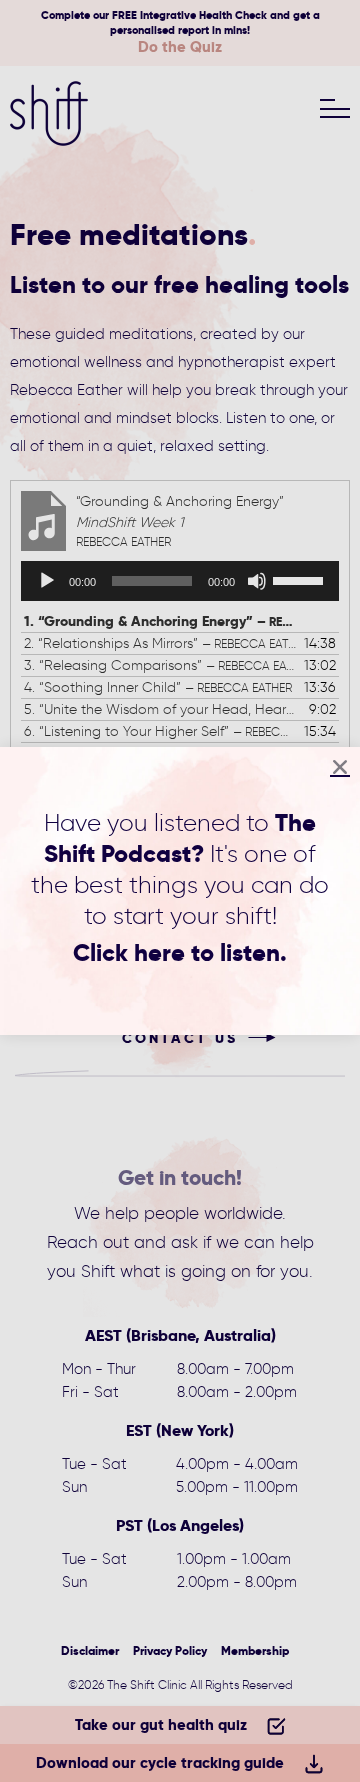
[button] (340, 767)
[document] (180, 891)
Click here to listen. (180, 952)
